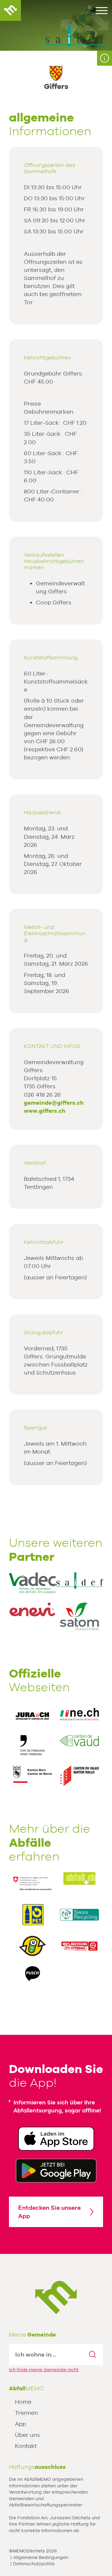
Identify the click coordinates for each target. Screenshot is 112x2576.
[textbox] (46, 2355)
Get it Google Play (56, 2171)
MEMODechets (56, 2298)
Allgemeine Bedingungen (41, 2557)
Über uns (27, 2435)
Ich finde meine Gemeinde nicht (44, 2370)
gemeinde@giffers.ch (54, 1103)
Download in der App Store (56, 2139)
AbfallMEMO (10, 10)
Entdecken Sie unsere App (49, 2212)
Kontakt (26, 2446)
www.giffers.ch (45, 1111)
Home (23, 2402)
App (20, 2424)
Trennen (26, 2413)
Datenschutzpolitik (34, 2564)
